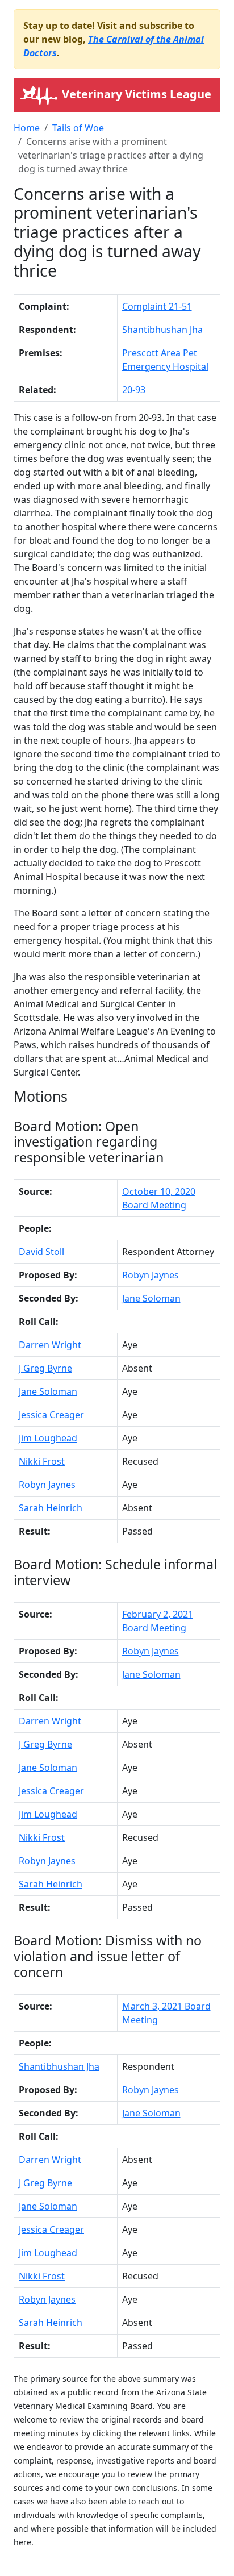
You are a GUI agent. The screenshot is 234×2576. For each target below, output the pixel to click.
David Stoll (41, 1252)
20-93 (134, 390)
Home (27, 128)
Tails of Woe (78, 128)
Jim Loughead (48, 1438)
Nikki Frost (42, 1461)
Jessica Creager (51, 1415)
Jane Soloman (151, 1298)
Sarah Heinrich (51, 1508)
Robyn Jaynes (151, 1275)
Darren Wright (50, 1345)
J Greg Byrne (45, 1368)
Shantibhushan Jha (162, 330)
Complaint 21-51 (157, 306)
